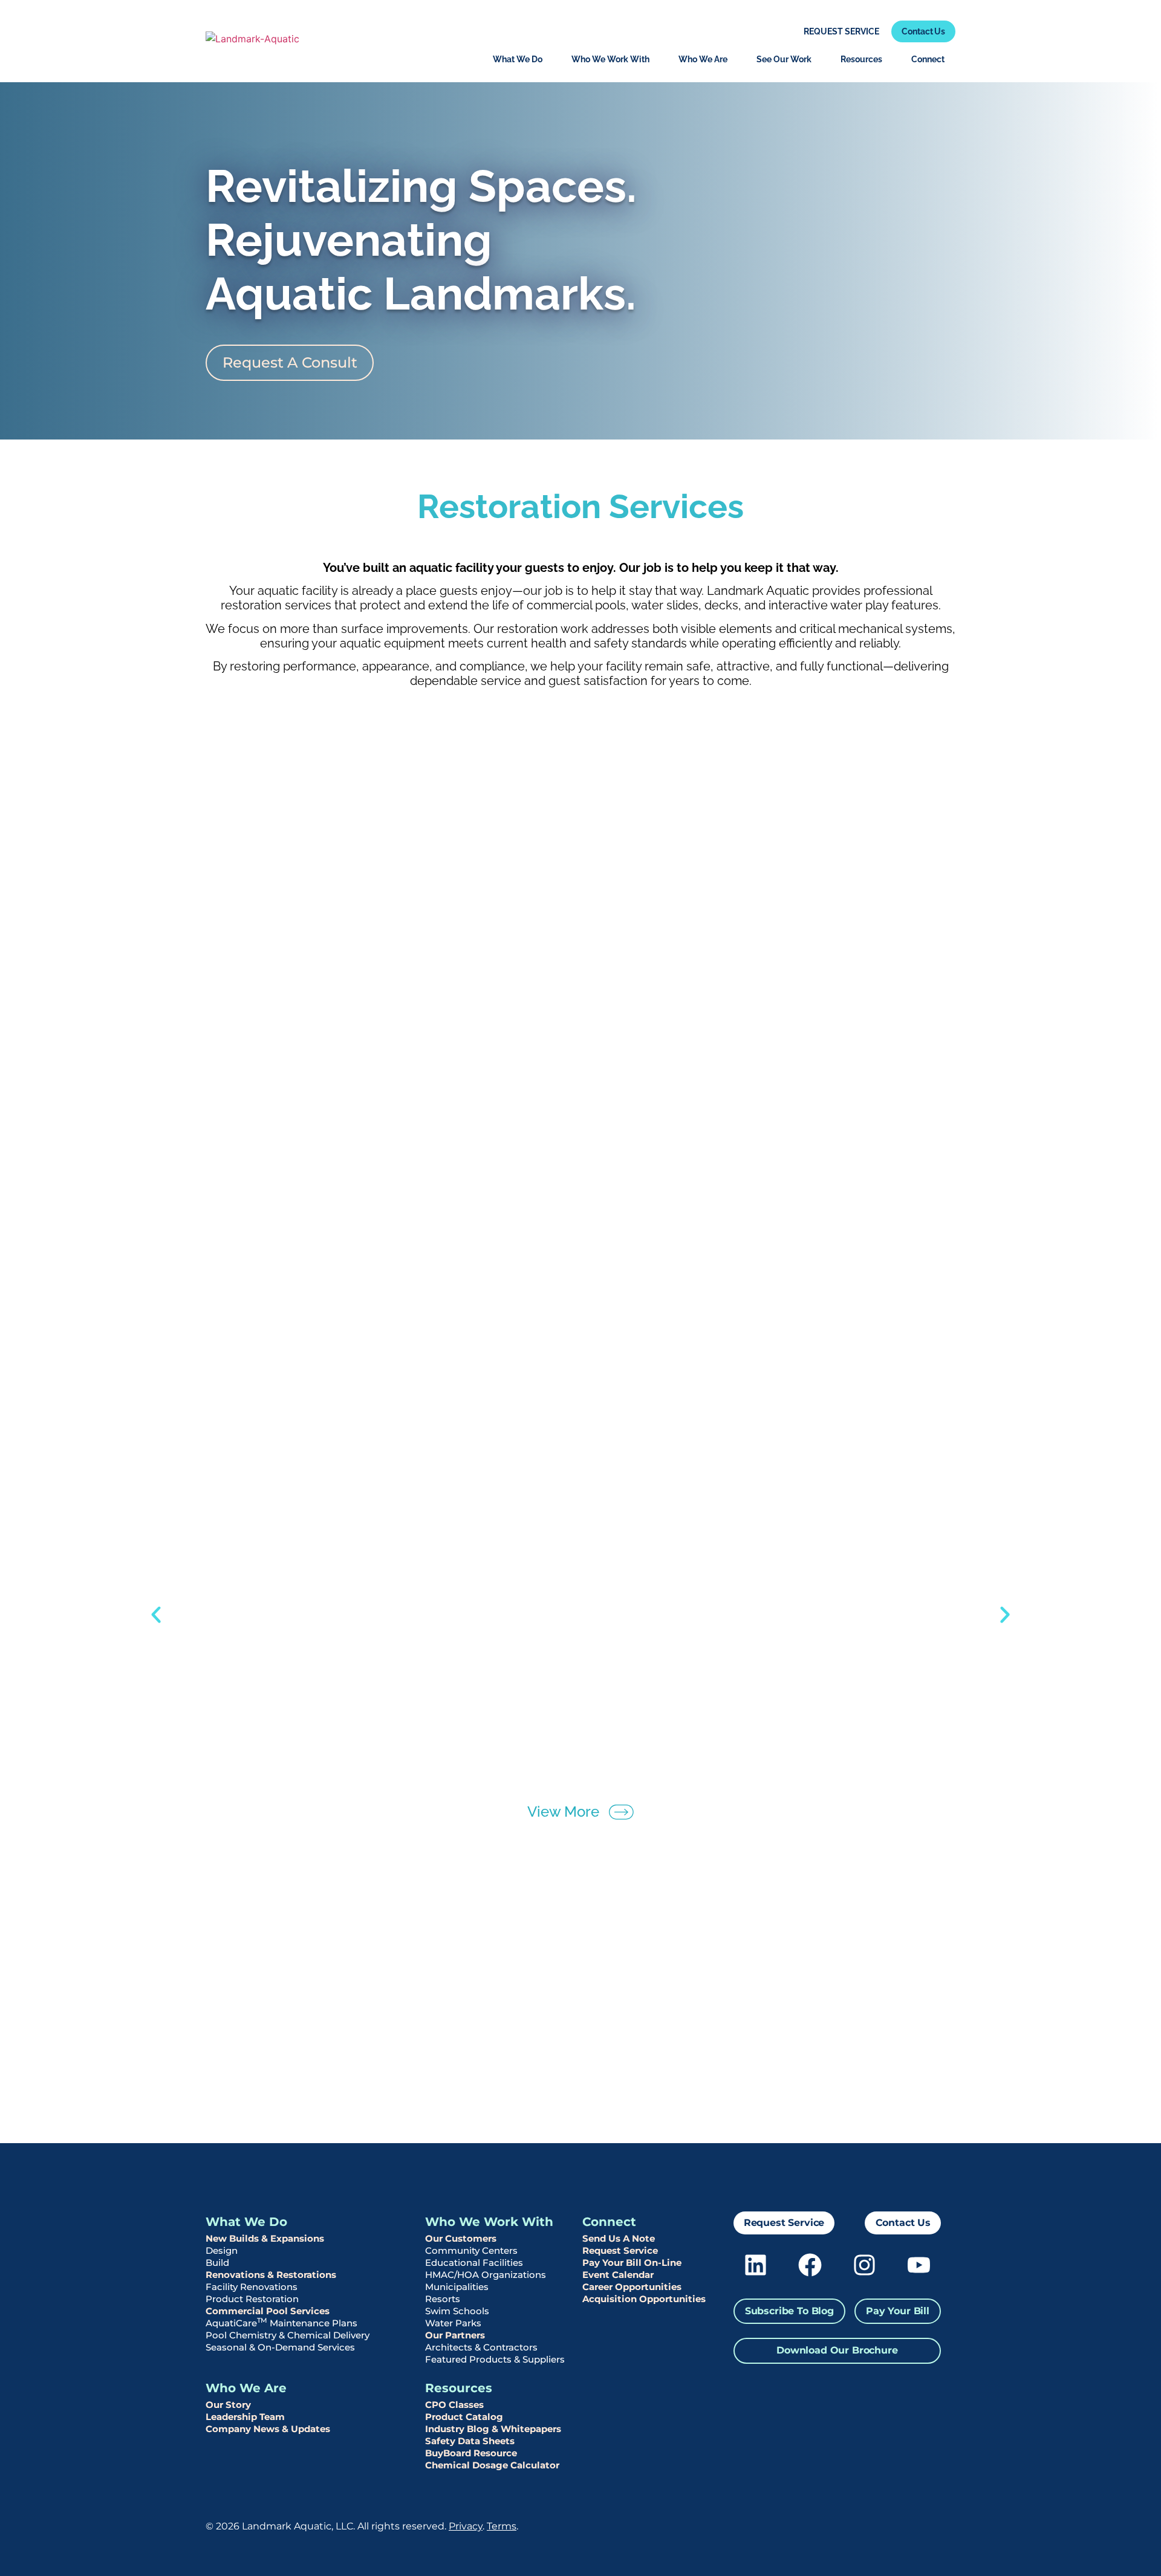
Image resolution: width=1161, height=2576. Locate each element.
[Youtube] (919, 2265)
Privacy (466, 2526)
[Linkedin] (756, 2265)
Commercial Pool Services (268, 2311)
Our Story (228, 2405)
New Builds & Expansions (265, 2238)
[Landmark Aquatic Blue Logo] (252, 42)
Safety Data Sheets (470, 2441)
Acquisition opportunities (644, 2299)
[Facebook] (810, 2265)
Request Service (620, 2250)
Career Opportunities (632, 2287)
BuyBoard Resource (471, 2453)
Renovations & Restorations (271, 2275)
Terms (502, 2526)
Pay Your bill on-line (632, 2263)
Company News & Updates (268, 2429)
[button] (156, 1615)
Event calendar (618, 2275)
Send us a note (619, 2238)
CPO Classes (454, 2405)
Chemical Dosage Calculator (492, 2465)
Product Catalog (464, 2417)
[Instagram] (864, 2265)
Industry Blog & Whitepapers (493, 2429)
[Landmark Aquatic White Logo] (880, 2519)
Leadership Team (245, 2417)
